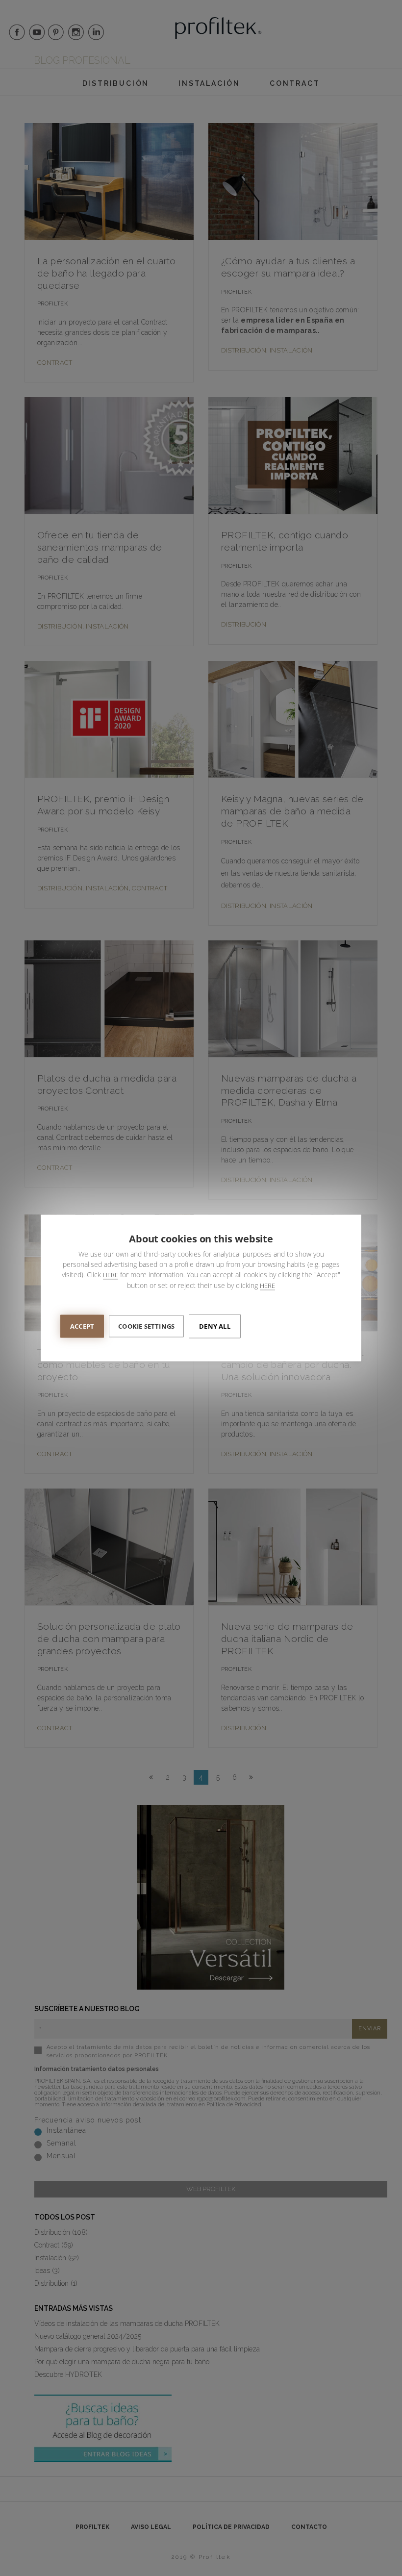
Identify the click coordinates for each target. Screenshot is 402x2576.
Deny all (215, 1326)
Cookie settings (146, 1326)
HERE (111, 1275)
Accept (82, 1326)
